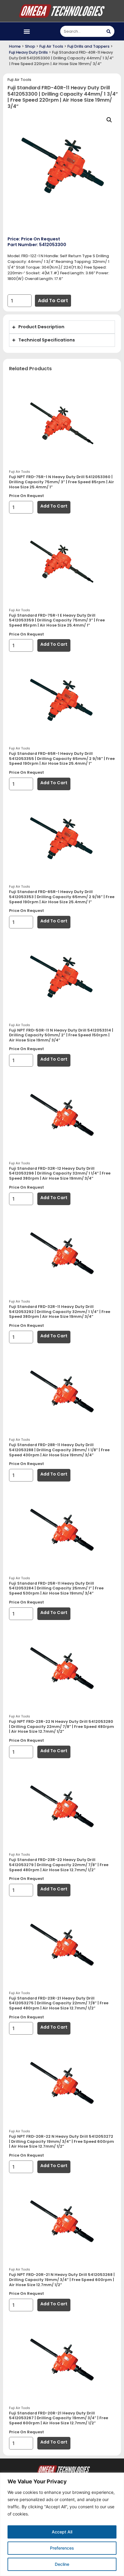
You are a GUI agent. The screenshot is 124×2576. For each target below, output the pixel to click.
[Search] (109, 31)
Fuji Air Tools (51, 46)
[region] (62, 2524)
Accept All (62, 2532)
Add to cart (53, 301)
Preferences (62, 2548)
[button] (27, 31)
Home (15, 46)
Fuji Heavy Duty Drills (28, 52)
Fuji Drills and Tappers (88, 46)
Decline (62, 2564)
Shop (30, 46)
